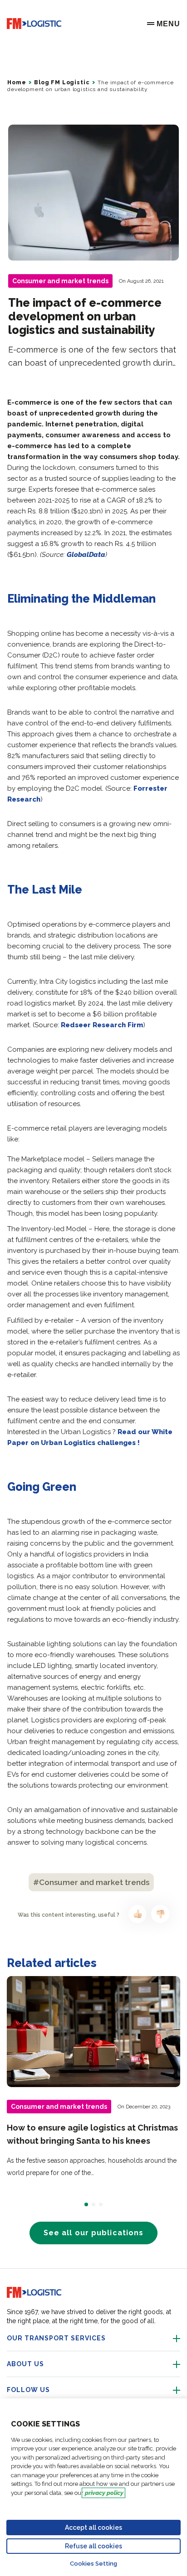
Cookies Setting (93, 2564)
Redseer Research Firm (102, 1025)
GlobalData (86, 555)
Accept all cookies (93, 2528)
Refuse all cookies (93, 2546)
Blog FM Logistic (62, 82)
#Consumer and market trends (91, 1882)
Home (17, 82)
